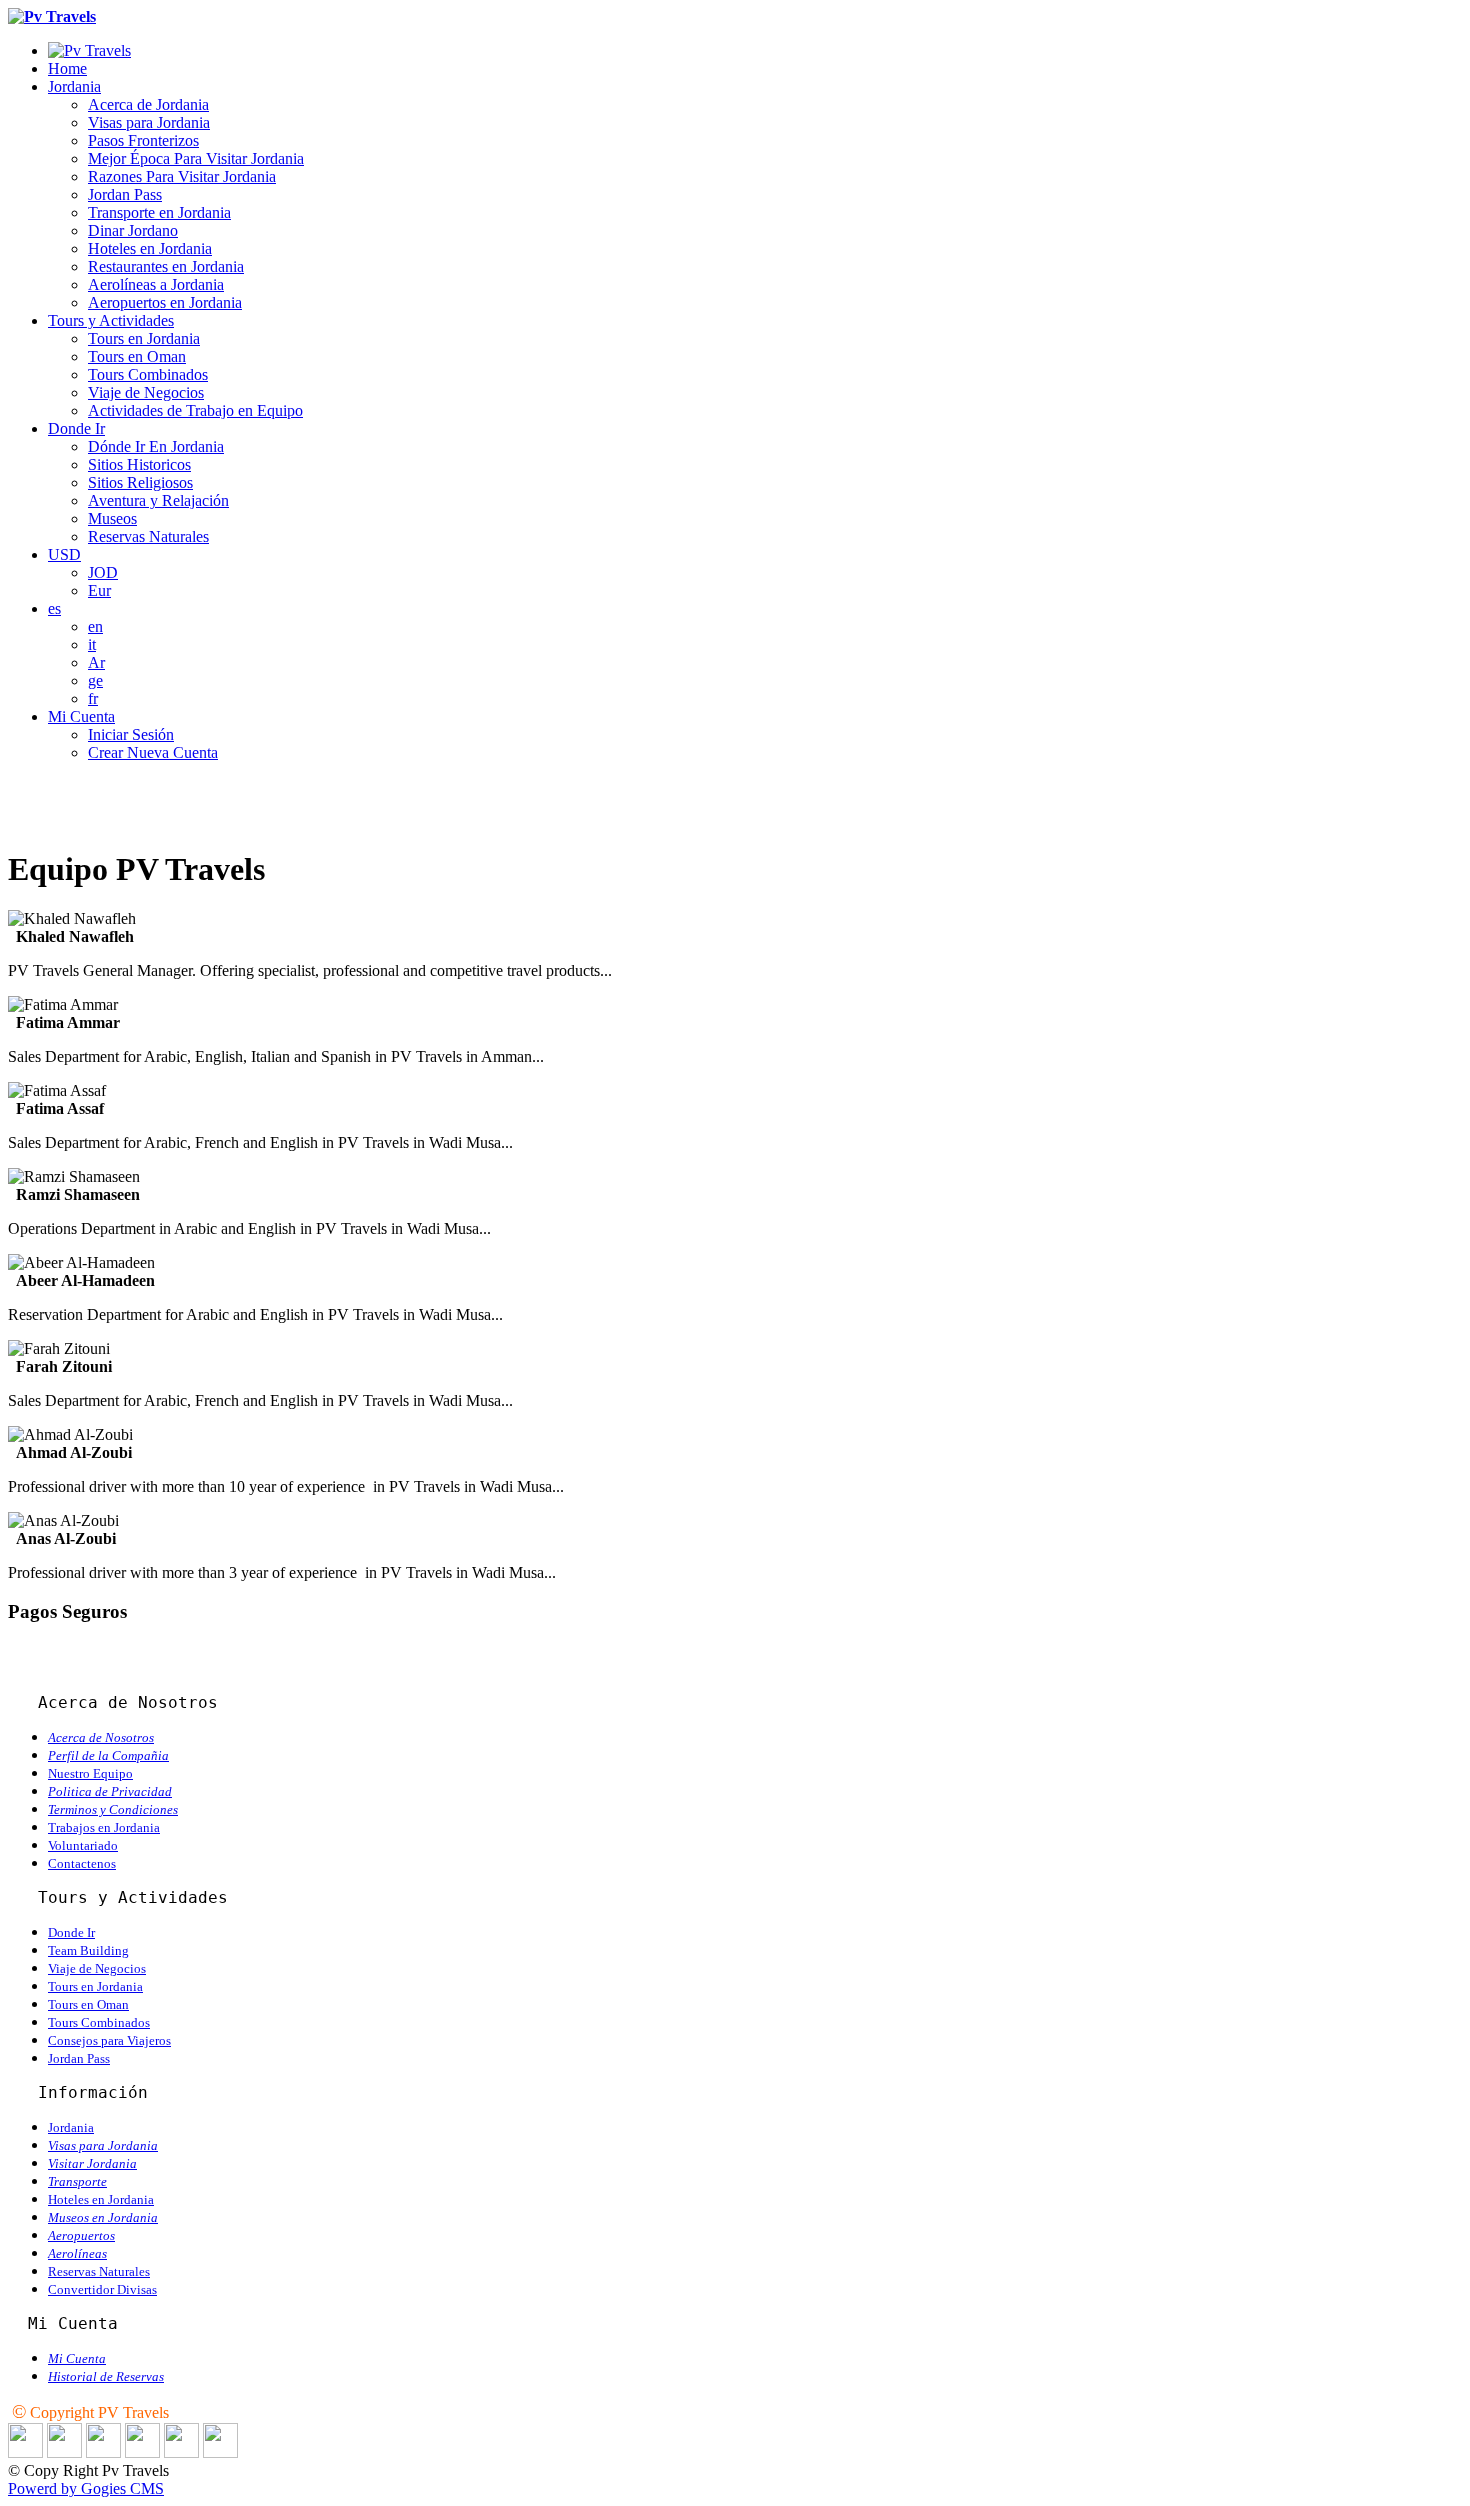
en (95, 626)
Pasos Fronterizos (143, 140)
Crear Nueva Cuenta (153, 752)
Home (67, 68)
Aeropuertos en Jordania (165, 302)
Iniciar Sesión (131, 734)
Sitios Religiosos (140, 482)
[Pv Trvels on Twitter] (103, 2452)
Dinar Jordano (133, 230)
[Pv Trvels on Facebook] (64, 2452)
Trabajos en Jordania (104, 1827)
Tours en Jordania (144, 338)
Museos (112, 518)
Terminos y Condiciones (113, 1809)
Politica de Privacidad (110, 1791)
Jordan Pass (125, 194)
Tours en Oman (137, 356)
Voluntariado (83, 1845)
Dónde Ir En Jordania (156, 446)
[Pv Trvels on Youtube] (220, 2452)
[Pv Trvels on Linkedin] (25, 2452)
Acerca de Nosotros (101, 1737)
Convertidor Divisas (102, 2289)
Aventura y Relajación (158, 500)
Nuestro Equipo (90, 1773)
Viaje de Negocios (146, 392)
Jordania (74, 86)
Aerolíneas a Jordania (156, 284)
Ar (96, 662)
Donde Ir (76, 428)
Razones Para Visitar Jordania (182, 176)
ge (95, 680)
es (54, 608)
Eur (99, 590)
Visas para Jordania (149, 122)
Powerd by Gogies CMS (86, 2488)
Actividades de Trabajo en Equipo (195, 410)
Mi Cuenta (81, 716)
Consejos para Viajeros (109, 2040)
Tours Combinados (148, 374)
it (92, 644)
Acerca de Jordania (148, 104)
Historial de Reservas (106, 2376)
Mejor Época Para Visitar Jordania (196, 158)
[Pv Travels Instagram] (181, 2452)
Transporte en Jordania (159, 212)
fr (93, 698)
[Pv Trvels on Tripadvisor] (142, 2452)
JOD (103, 572)
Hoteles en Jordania (150, 248)
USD (64, 554)
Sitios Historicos (139, 464)
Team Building (88, 1950)
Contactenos (82, 1863)
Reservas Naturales (148, 536)
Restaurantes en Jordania (166, 266)
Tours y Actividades (111, 320)
